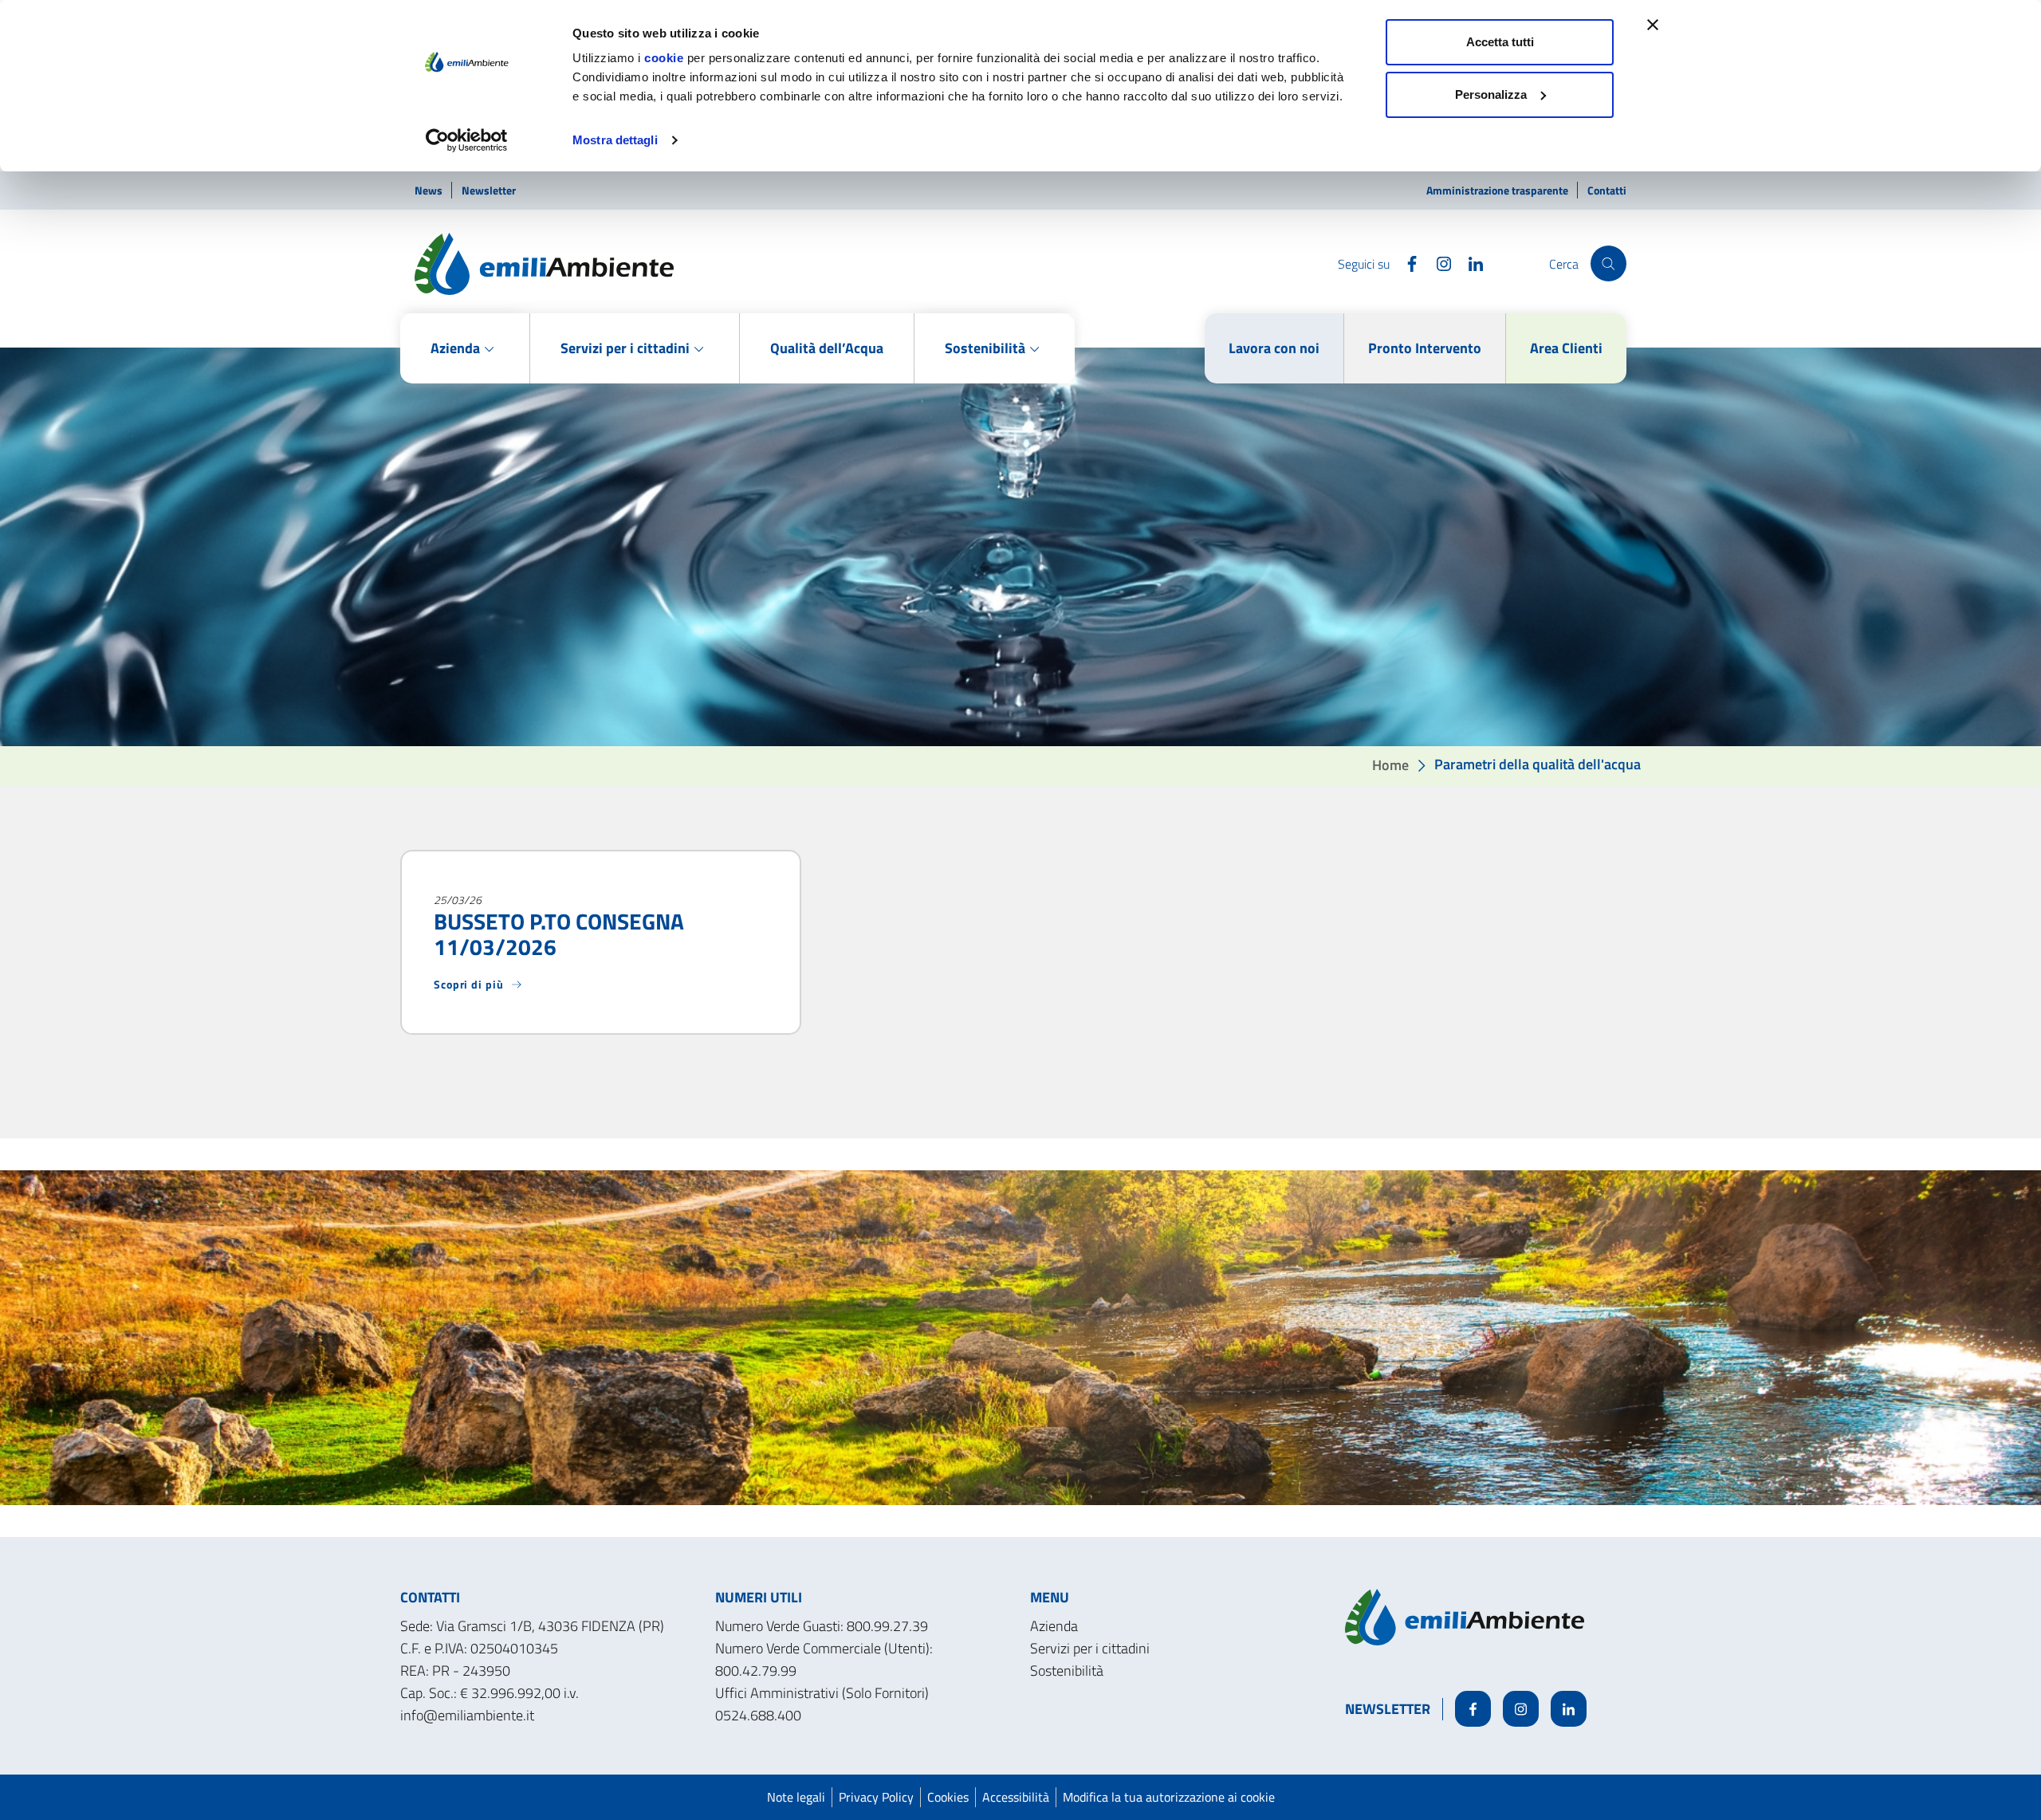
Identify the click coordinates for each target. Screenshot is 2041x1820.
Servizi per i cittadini (1090, 1648)
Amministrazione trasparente (1498, 190)
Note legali (796, 1797)
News (430, 190)
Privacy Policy (876, 1797)
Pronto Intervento (1425, 348)
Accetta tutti (1500, 42)
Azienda (1054, 1626)
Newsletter (489, 190)
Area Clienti (1566, 348)
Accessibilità (1016, 1797)
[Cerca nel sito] (1608, 263)
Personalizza (1491, 94)
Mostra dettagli (615, 140)
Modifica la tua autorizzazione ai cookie (1169, 1797)
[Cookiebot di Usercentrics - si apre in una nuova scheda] (467, 140)
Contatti (1607, 190)
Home (1390, 764)
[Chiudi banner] (1653, 25)
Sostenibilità (1067, 1671)
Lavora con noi (1274, 348)
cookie (664, 58)
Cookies (948, 1797)
